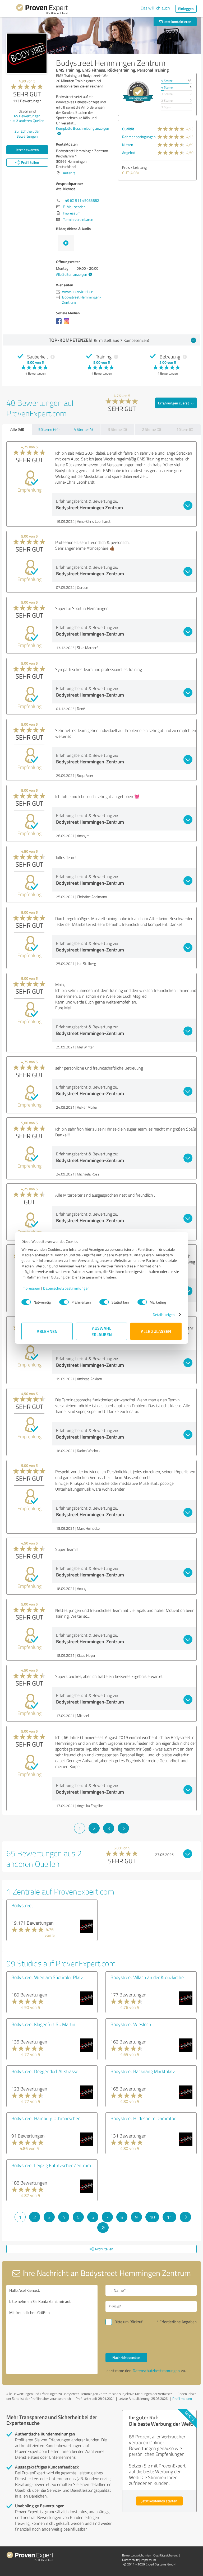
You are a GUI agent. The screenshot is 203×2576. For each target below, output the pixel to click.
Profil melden (182, 2398)
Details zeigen (164, 1315)
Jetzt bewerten (27, 150)
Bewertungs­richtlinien (137, 2555)
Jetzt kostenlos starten (159, 2501)
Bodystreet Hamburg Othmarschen (46, 2118)
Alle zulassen (156, 1331)
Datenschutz (130, 2560)
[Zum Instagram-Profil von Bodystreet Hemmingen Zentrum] (68, 324)
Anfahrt (69, 173)
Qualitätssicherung (166, 2555)
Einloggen (186, 9)
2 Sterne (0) (151, 429)
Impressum (31, 1288)
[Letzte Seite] (103, 2228)
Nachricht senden (126, 2357)
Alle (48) (17, 429)
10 (152, 2217)
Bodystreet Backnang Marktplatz (143, 2071)
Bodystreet (22, 1905)
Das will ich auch (155, 8)
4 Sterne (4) (83, 429)
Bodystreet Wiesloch (131, 2024)
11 (169, 2217)
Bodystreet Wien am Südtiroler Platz (47, 1977)
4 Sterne (167, 87)
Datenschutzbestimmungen (66, 1288)
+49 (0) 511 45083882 (81, 200)
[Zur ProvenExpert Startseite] (42, 10)
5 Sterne (167, 81)
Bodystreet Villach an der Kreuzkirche (147, 1977)
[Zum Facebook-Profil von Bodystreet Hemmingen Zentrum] (60, 324)
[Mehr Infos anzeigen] (138, 92)
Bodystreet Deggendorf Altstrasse (45, 2071)
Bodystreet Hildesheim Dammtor (143, 2118)
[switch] (64, 1302)
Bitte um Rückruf (128, 2322)
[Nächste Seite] (123, 1828)
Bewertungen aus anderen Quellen (27, 118)
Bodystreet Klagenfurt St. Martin (43, 2024)
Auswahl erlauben (102, 1331)
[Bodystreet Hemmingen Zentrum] (27, 53)
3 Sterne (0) (117, 429)
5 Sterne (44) (49, 429)
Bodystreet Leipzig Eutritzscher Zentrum (51, 2165)
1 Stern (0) (185, 429)
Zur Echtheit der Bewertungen (27, 134)
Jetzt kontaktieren (177, 22)
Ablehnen (47, 1331)
